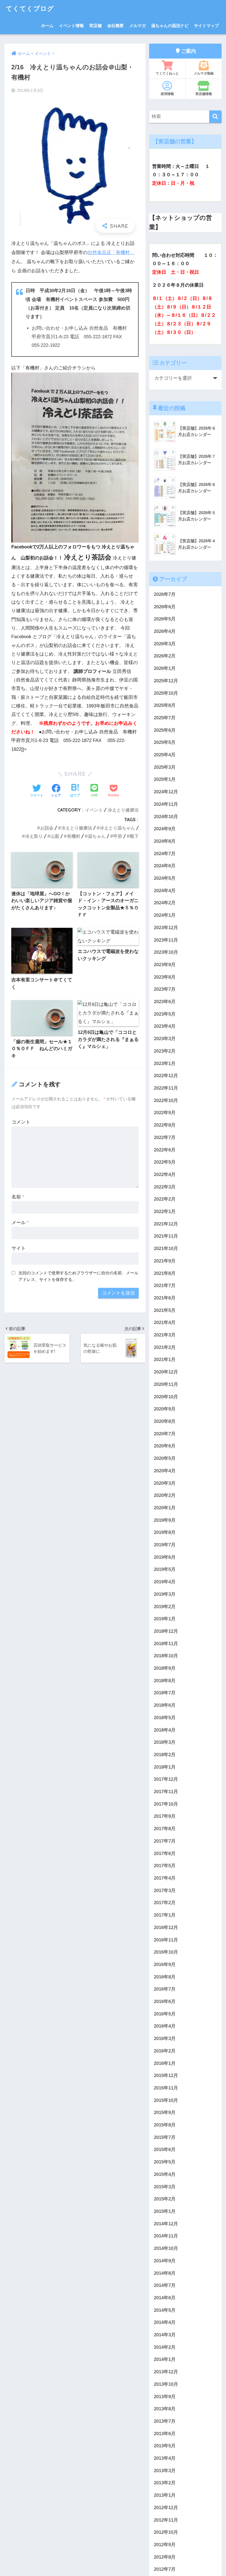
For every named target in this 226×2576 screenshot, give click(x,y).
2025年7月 (165, 718)
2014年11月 (166, 2236)
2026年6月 (165, 607)
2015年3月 (165, 2187)
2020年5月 (165, 1458)
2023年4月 (165, 1026)
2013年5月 (165, 2446)
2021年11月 (166, 1236)
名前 (18, 1197)
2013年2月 (165, 2483)
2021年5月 (165, 1310)
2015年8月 (165, 2125)
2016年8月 (165, 1977)
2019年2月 (165, 1607)
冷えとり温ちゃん (117, 828)
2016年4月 (165, 2026)
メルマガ (138, 26)
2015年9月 (165, 2113)
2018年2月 (165, 1755)
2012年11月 (166, 2520)
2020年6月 (165, 1446)
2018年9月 (165, 1668)
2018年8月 (165, 1681)
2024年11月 (166, 804)
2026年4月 (165, 631)
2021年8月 (165, 1273)
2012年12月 (166, 2508)
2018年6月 (165, 1705)
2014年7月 (165, 2285)
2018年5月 (165, 1718)
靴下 (134, 836)
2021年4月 (165, 1323)
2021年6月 (165, 1298)
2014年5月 (165, 2310)
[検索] (215, 117)
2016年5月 (165, 2014)
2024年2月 (165, 903)
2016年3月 (165, 2039)
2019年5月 (165, 1569)
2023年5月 (165, 1014)
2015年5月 (165, 2162)
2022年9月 (165, 1113)
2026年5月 (165, 619)
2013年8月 (165, 2409)
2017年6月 (165, 1854)
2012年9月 (165, 2545)
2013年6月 (165, 2434)
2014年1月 (165, 2359)
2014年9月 (165, 2261)
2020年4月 (165, 1471)
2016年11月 (166, 1940)
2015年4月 (165, 2174)
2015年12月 (166, 2076)
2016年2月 (165, 2051)
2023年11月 (166, 940)
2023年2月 (165, 1051)
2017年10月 (166, 1804)
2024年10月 (166, 817)
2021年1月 (165, 1360)
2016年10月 (166, 1952)
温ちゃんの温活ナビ (170, 26)
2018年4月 (165, 1730)
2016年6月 (165, 2002)
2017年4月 (165, 1878)
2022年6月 (165, 1150)
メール (20, 1223)
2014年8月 (165, 2273)
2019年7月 (165, 1545)
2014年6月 (165, 2298)
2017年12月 (166, 1779)
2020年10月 (166, 1397)
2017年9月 (165, 1816)
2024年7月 (165, 854)
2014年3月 (165, 2335)
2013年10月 (166, 2384)
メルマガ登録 (204, 73)
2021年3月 (165, 1335)
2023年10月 (166, 952)
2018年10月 (166, 1656)
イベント (94, 810)
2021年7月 (165, 1286)
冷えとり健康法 (123, 810)
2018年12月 (166, 1631)
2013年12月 (166, 2372)
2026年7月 (165, 594)
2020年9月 (165, 1409)
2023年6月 (165, 1002)
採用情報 (167, 94)
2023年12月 (166, 928)
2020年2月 (165, 1495)
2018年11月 (166, 1644)
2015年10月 (166, 2100)
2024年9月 (165, 829)
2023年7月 (165, 989)
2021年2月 (165, 1347)
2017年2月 (165, 1903)
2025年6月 (165, 730)
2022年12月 (166, 1076)
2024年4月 (165, 891)
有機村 (74, 836)
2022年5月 (165, 1162)
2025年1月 (165, 779)
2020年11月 (166, 1384)
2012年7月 (165, 2569)
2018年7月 (165, 1693)
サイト (19, 1248)
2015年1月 (165, 2211)
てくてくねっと (167, 73)
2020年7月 (165, 1434)
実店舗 (95, 26)
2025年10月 (166, 693)
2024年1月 (165, 915)
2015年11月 (166, 2088)
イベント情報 (71, 26)
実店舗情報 (204, 94)
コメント (21, 1122)
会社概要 (115, 26)
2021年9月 (165, 1261)
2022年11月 (166, 1088)
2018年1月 (165, 1767)
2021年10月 (166, 1249)
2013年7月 (165, 2421)
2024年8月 (165, 841)
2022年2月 (165, 1199)
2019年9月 (165, 1520)
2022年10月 (166, 1101)
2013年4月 (165, 2458)
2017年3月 (165, 1891)
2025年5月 (165, 742)
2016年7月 (165, 1989)
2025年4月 (165, 755)
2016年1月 (165, 2063)
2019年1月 (165, 1619)
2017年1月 (165, 1915)
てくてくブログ (30, 8)
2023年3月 (165, 1039)
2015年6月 (165, 2150)
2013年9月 (165, 2397)
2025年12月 (166, 681)
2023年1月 (165, 1064)
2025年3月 (165, 767)
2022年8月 (165, 1125)
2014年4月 (165, 2322)
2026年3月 (165, 644)
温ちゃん (97, 836)
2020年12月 (166, 1372)
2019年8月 (165, 1532)
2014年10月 (166, 2248)
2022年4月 (165, 1175)
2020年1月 (165, 1508)
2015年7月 (165, 2137)
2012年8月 (165, 2557)
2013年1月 (165, 2495)
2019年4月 (165, 1582)
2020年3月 (165, 1483)
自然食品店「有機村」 (111, 253)
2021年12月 (166, 1224)
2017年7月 (165, 1841)
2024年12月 (166, 792)
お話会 (47, 828)
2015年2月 (165, 2199)
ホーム (47, 26)
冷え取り (34, 836)
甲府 (118, 836)
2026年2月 (165, 656)
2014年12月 (166, 2224)
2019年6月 (165, 1557)
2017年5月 (165, 1866)
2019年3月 (165, 1594)
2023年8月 (165, 977)
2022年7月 (165, 1138)
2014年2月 (165, 2347)
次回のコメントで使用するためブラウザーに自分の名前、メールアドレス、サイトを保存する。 (78, 1276)
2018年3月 (165, 1742)
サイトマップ (206, 26)
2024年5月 (165, 878)
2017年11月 (166, 1792)
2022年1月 (165, 1212)
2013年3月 (165, 2471)
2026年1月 (165, 668)
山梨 (55, 836)
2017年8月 (165, 1829)
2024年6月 (165, 866)
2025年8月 (165, 705)
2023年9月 (165, 965)
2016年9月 (165, 1965)
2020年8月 (165, 1421)
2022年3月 (165, 1187)
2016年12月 (166, 1928)
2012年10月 (166, 2532)
